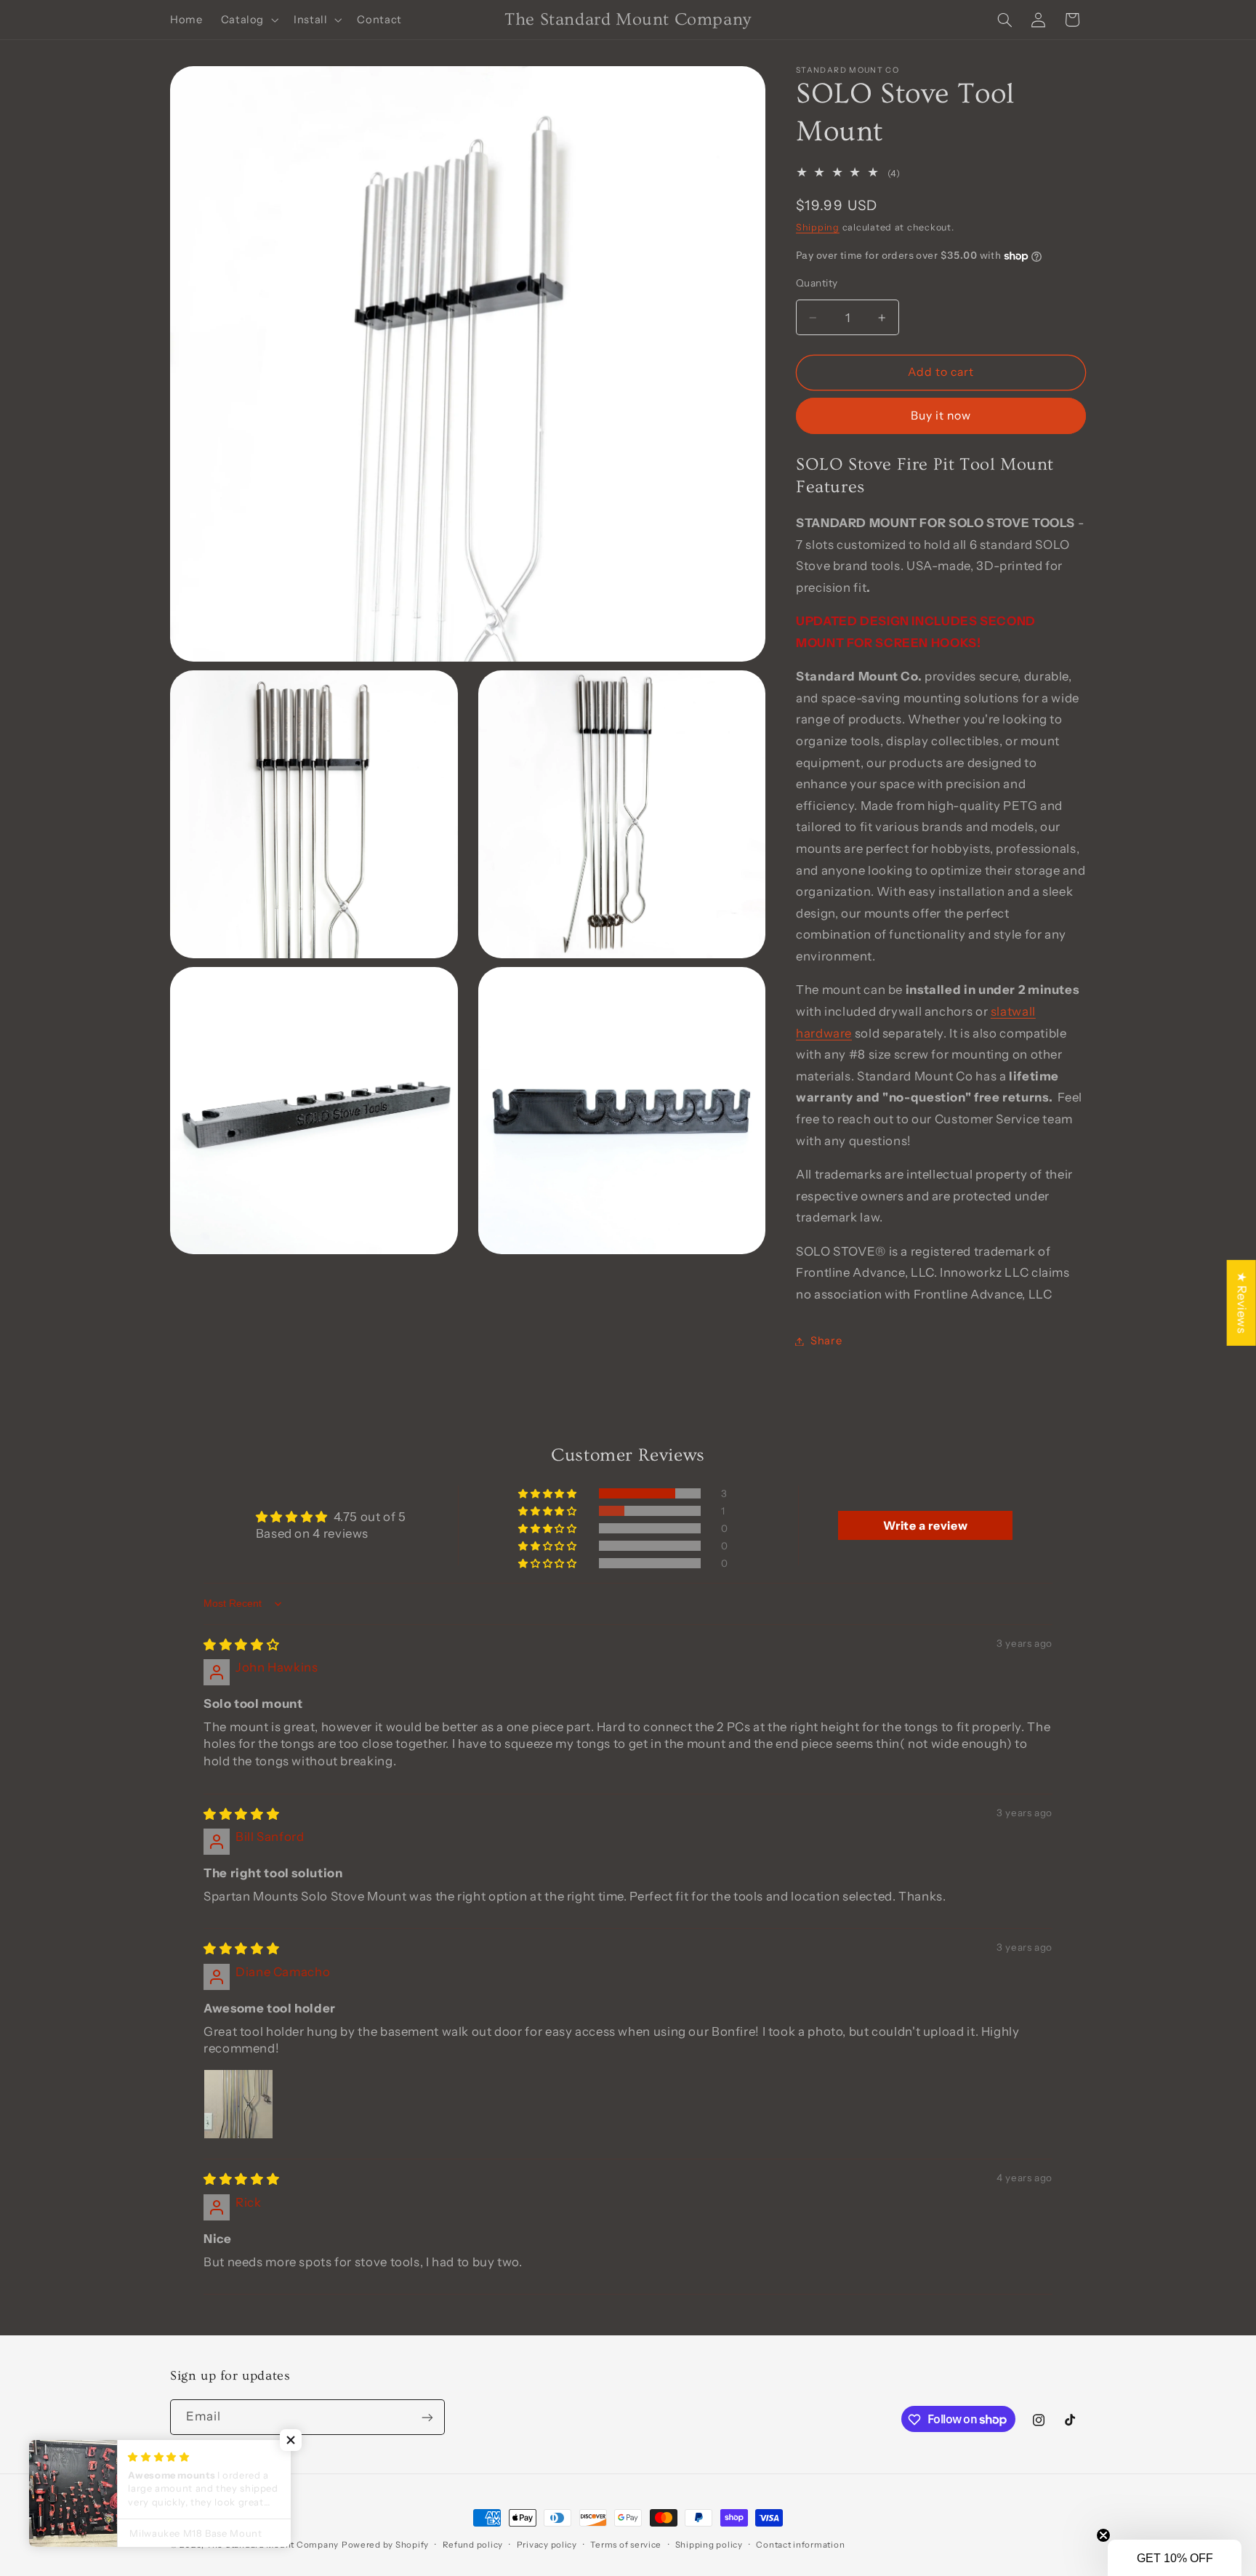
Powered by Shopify (385, 2545)
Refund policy (473, 2545)
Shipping (818, 227)
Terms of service (626, 2545)
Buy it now (941, 416)
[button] (248, 20)
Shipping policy (709, 2545)
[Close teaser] (1103, 2535)
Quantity (817, 284)
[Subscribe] (427, 2418)
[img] (241, 1645)
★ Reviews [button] (1242, 1302)
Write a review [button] (925, 1525)
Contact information (800, 2545)
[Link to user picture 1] (238, 2104)
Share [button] (826, 1341)
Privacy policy (547, 2545)
